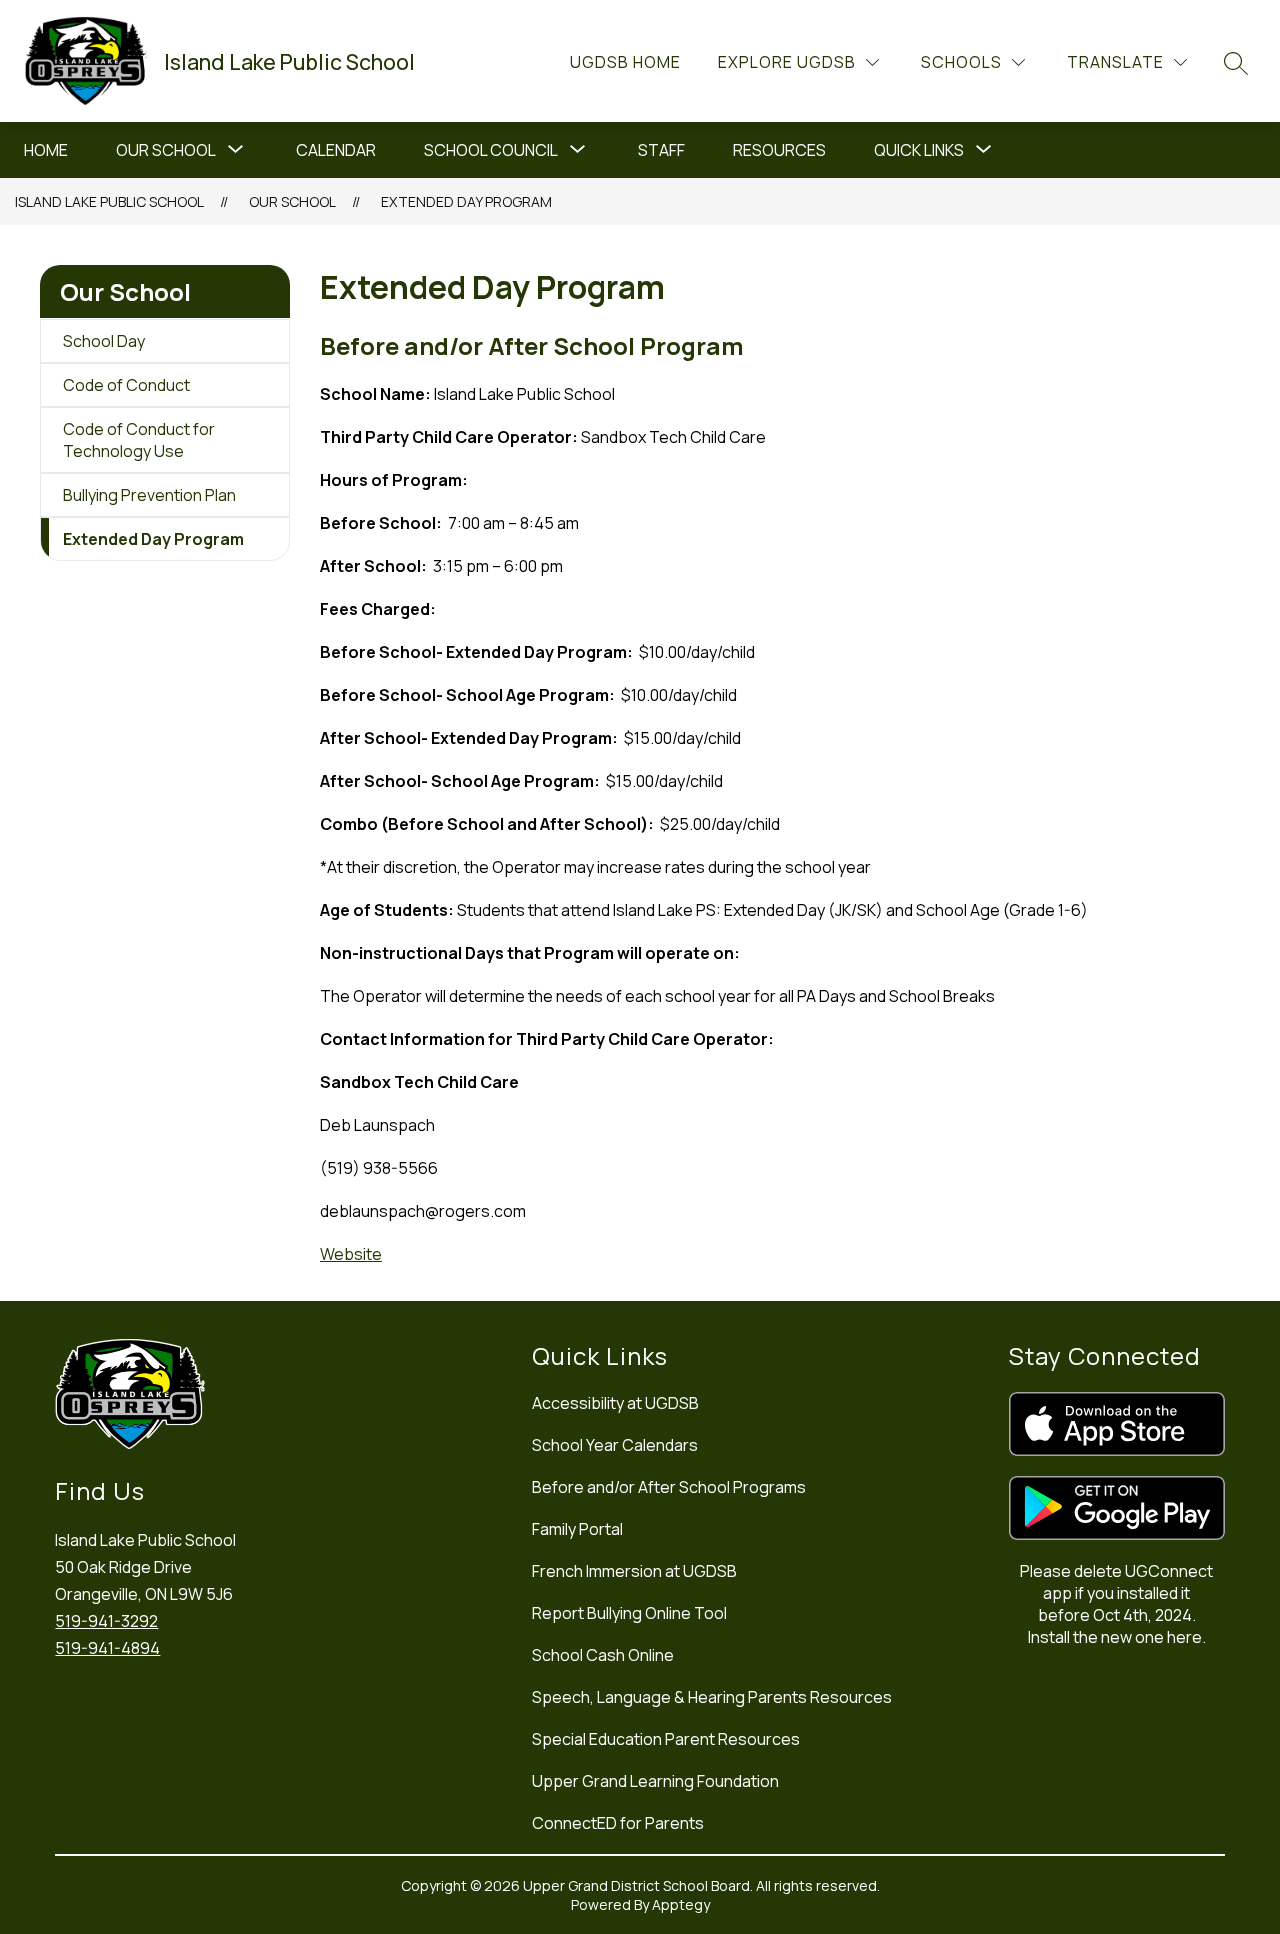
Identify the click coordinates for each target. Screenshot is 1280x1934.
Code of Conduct (126, 385)
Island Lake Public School (109, 201)
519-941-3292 (106, 1621)
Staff (661, 150)
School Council (491, 150)
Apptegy (681, 1904)
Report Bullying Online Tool (629, 1613)
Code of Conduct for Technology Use (139, 440)
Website (351, 1254)
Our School (166, 150)
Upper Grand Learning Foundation (655, 1781)
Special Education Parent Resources (666, 1739)
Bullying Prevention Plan (149, 495)
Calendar (336, 150)
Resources (779, 150)
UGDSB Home (625, 62)
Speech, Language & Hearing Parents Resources (712, 1697)
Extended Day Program (466, 201)
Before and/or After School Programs (669, 1487)
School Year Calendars (615, 1445)
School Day (104, 341)
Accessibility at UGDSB (615, 1403)
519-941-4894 (107, 1648)
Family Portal (577, 1529)
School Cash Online (603, 1655)
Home (46, 150)
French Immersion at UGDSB (634, 1571)
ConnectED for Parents (618, 1823)
